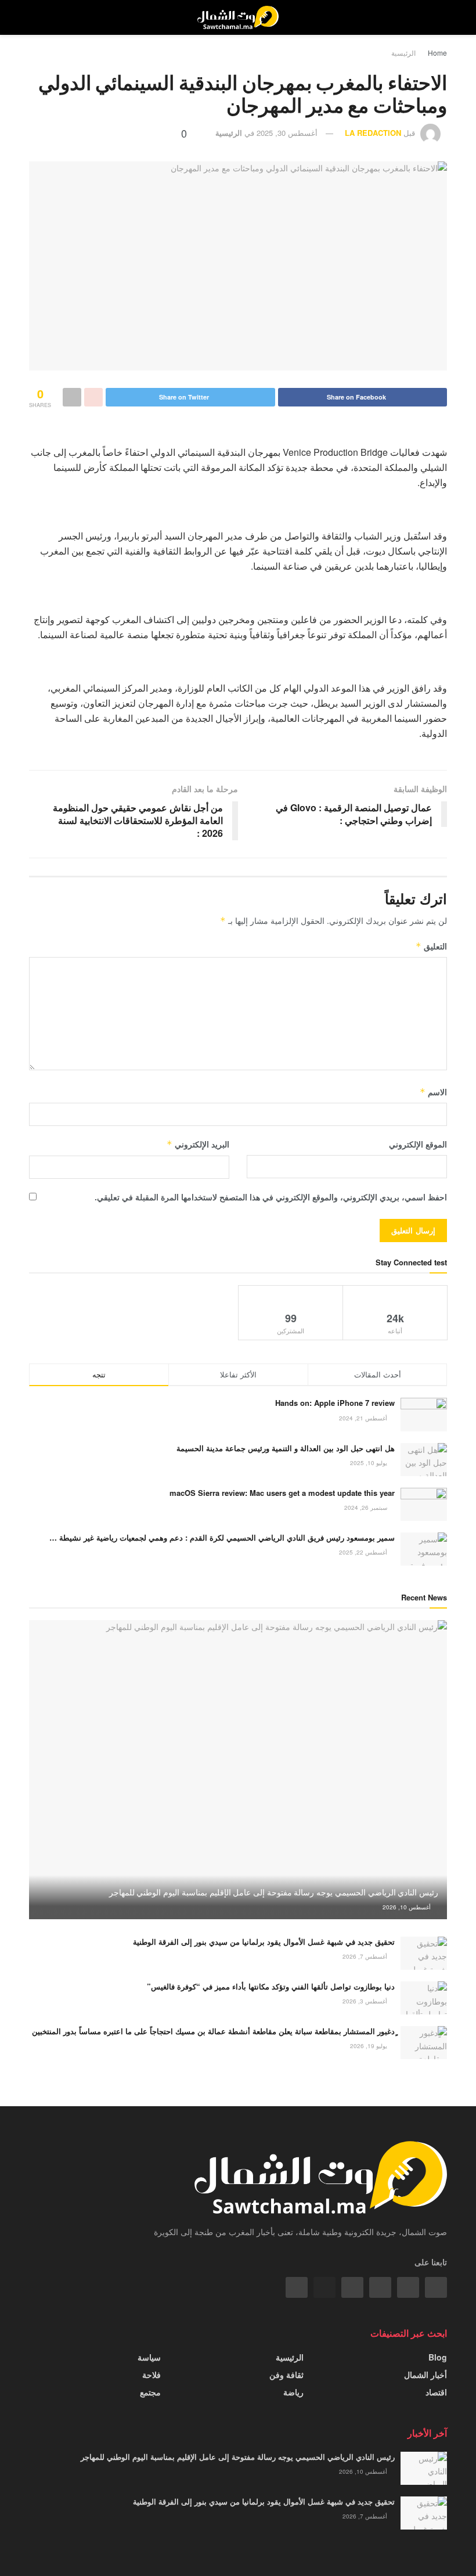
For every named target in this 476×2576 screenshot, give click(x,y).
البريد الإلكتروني (198, 1144)
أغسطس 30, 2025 (287, 133)
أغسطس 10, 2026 (408, 1907)
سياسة (149, 2357)
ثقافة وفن (286, 2374)
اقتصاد (436, 2392)
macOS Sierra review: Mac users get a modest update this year (282, 1493)
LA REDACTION (373, 133)
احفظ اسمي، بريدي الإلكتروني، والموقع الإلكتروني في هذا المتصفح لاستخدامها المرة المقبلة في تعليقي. (271, 1197)
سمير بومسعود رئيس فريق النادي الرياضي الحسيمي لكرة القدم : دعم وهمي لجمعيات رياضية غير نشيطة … (222, 1537)
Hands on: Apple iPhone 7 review (335, 1403)
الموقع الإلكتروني (418, 1144)
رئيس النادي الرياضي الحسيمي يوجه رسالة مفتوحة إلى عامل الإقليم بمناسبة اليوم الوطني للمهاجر (274, 1892)
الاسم (433, 1092)
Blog (438, 2357)
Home (437, 53)
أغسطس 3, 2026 (366, 2001)
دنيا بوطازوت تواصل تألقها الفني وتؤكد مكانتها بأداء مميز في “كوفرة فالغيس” (271, 1986)
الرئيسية (403, 53)
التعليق (431, 946)
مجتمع (150, 2392)
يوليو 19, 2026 (369, 2046)
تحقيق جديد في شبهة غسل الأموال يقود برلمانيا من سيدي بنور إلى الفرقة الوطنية (264, 1942)
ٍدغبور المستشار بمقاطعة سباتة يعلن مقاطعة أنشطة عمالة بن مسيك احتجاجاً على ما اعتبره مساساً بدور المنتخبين (213, 2031)
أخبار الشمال (425, 2374)
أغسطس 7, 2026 (366, 1956)
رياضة (293, 2392)
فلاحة (152, 2374)
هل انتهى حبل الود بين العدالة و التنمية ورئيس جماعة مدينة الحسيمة (286, 1448)
